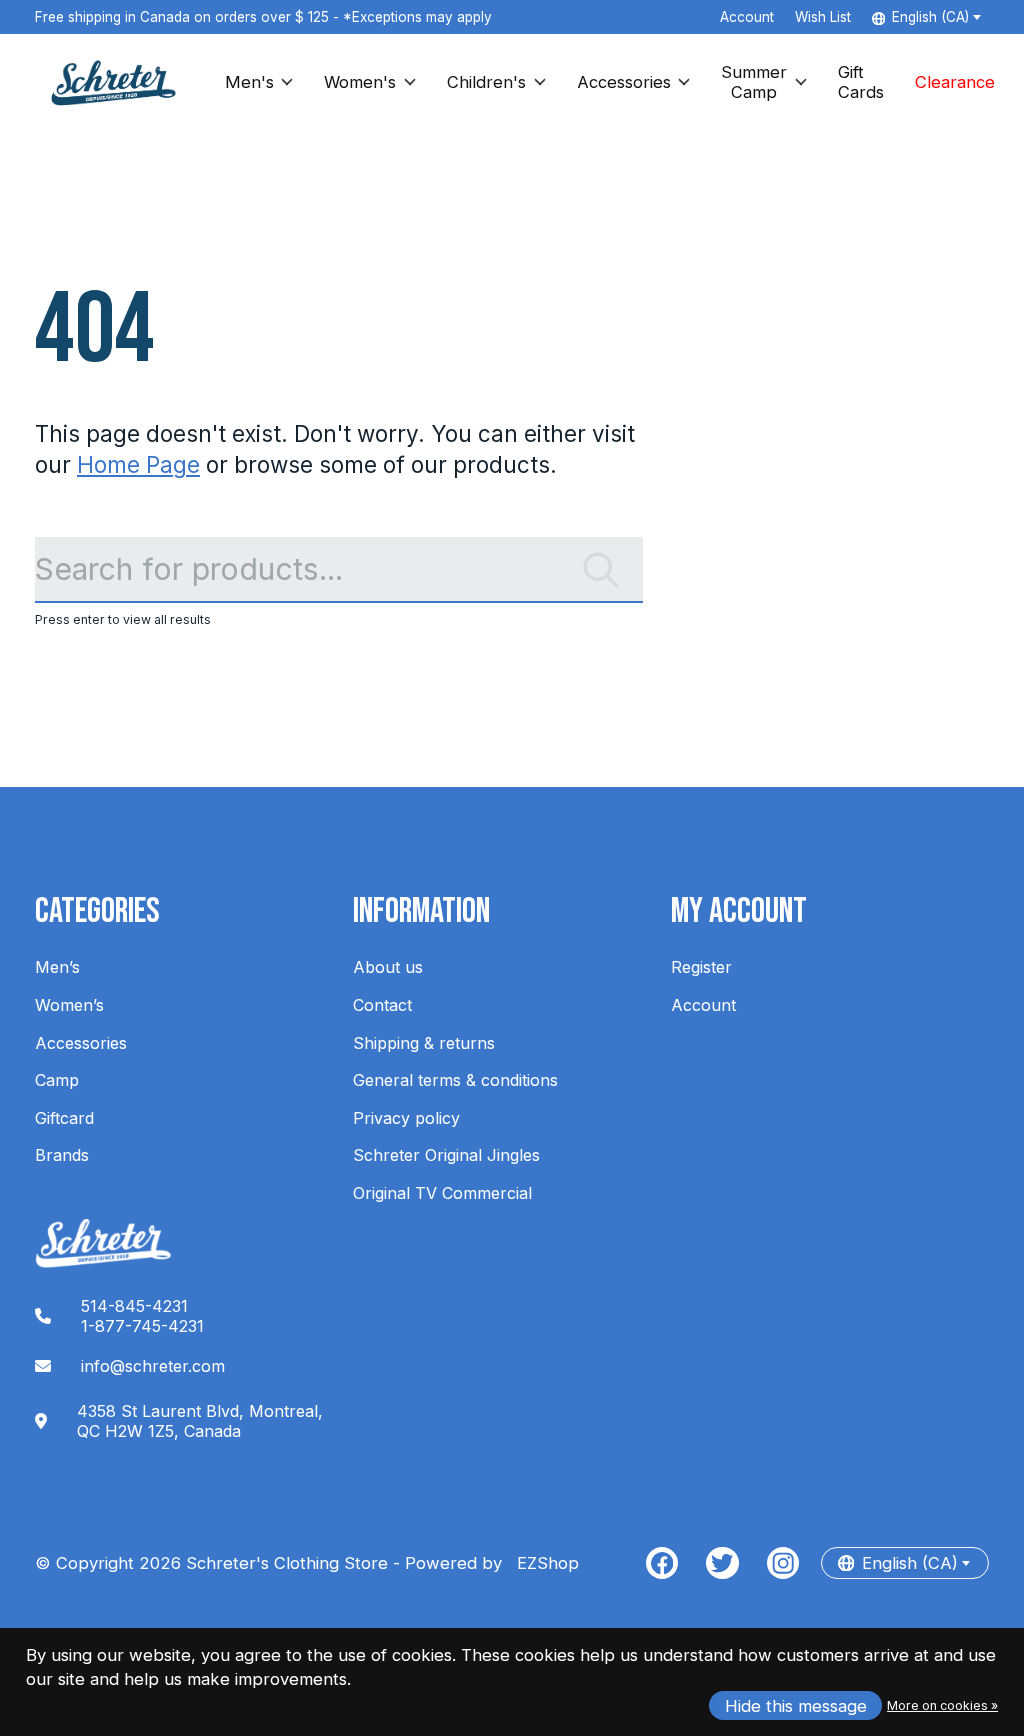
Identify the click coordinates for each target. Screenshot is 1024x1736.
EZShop (543, 1563)
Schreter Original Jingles (446, 1155)
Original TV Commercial (442, 1193)
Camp (57, 1080)
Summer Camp (754, 82)
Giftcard (64, 1118)
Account (703, 1005)
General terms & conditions (455, 1080)
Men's (249, 82)
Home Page (138, 464)
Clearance (955, 82)
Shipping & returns (424, 1043)
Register (701, 967)
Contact (382, 1005)
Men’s (57, 967)
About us (388, 967)
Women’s (69, 1005)
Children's (486, 82)
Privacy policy (406, 1118)
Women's (360, 82)
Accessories (624, 82)
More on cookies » (942, 1705)
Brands (62, 1155)
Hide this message (796, 1706)
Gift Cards (861, 82)
